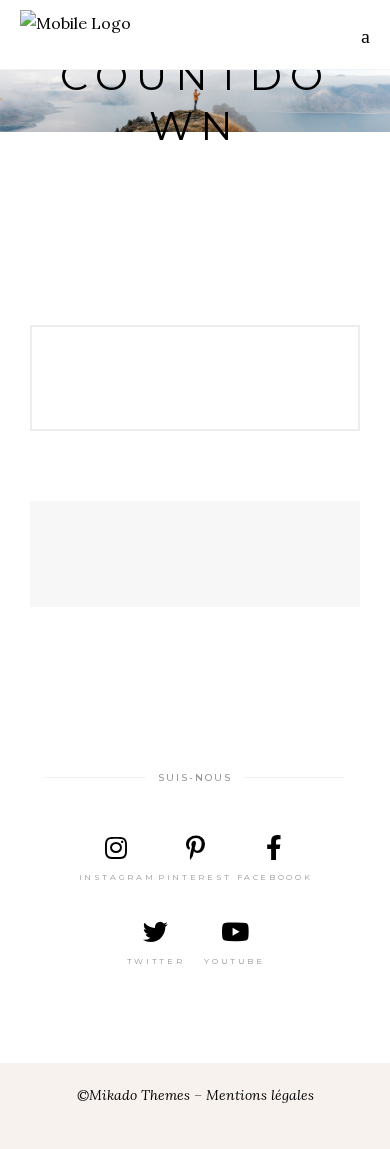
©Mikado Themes (133, 1095)
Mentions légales (260, 1095)
